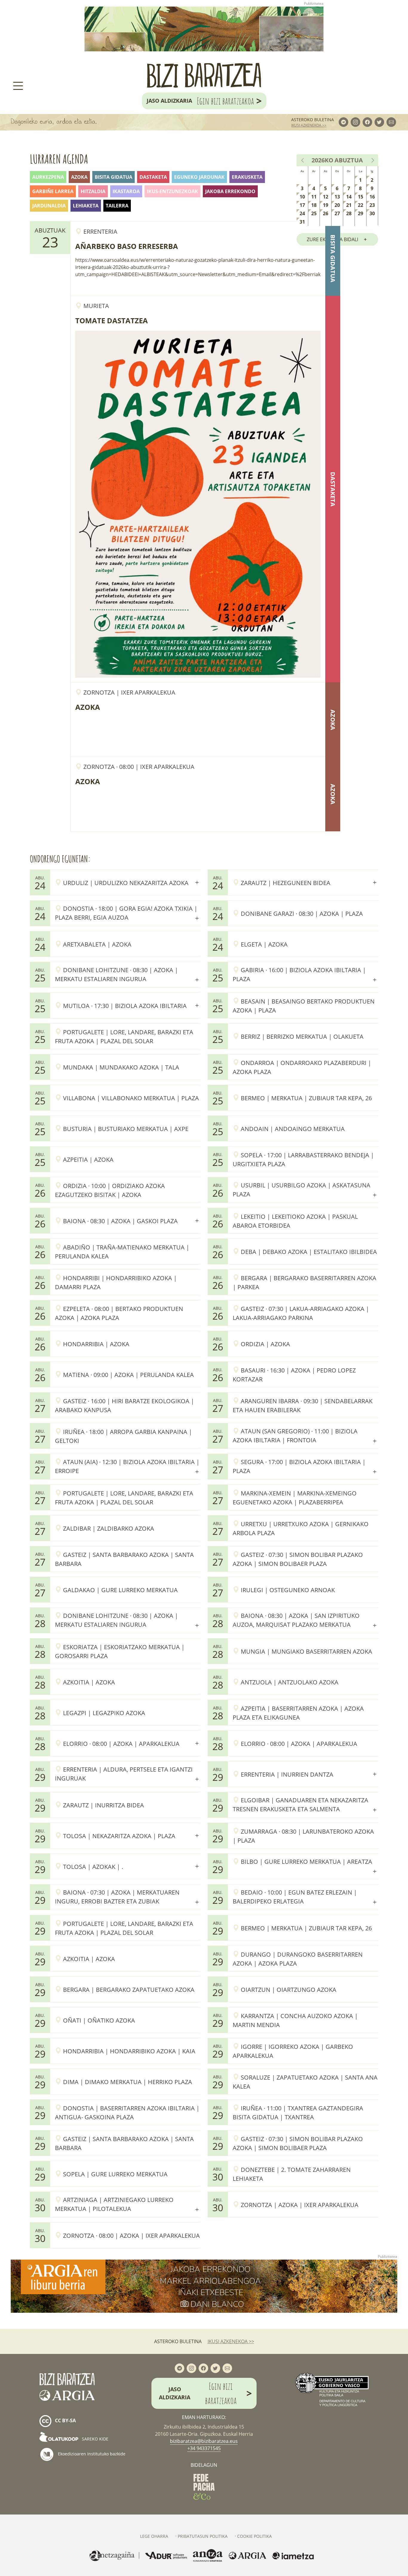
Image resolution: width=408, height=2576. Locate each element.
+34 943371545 (204, 2448)
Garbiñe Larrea (53, 191)
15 (361, 197)
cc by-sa (65, 2421)
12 (326, 197)
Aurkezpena (48, 177)
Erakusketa (247, 177)
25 (314, 213)
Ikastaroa (126, 191)
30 (372, 213)
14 (349, 197)
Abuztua (349, 160)
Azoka (79, 177)
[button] (128, 882)
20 (337, 205)
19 (326, 205)
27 (337, 213)
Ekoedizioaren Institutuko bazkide (91, 2454)
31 (302, 222)
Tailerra (117, 206)
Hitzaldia (93, 191)
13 (337, 197)
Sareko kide (95, 2439)
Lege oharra (154, 2536)
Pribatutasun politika (203, 2536)
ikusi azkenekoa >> (309, 125)
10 (302, 197)
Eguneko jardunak (199, 177)
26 (326, 213)
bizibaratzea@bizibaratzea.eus (204, 2441)
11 (314, 197)
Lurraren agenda (59, 159)
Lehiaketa (86, 206)
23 (372, 205)
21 (349, 205)
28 (349, 213)
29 (361, 213)
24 (302, 213)
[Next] (372, 160)
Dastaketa (153, 177)
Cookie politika (254, 2536)
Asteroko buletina (313, 120)
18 (314, 205)
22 (361, 205)
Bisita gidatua (113, 177)
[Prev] (303, 160)
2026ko (322, 160)
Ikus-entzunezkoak (172, 191)
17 (302, 205)
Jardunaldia (49, 206)
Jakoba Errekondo (230, 191)
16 (372, 197)
